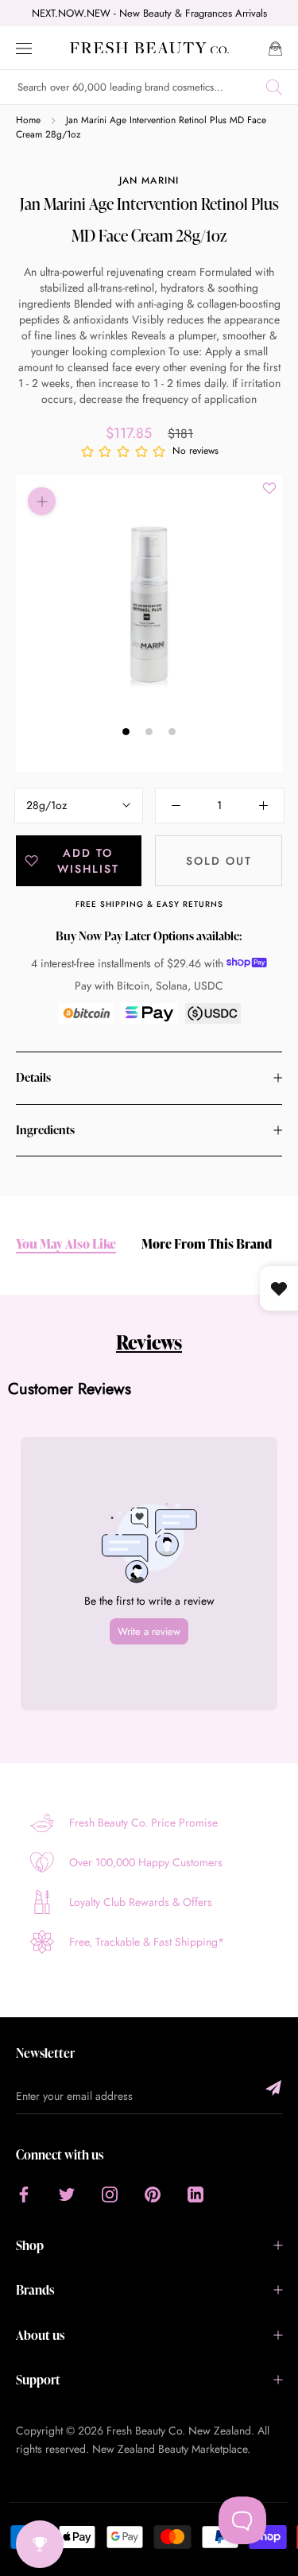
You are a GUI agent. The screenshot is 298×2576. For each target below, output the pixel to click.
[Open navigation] (24, 47)
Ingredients (45, 1130)
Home (28, 120)
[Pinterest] (153, 2194)
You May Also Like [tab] (66, 1244)
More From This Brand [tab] (207, 1244)
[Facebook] (24, 2194)
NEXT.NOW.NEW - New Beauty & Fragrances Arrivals (149, 13)
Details (33, 1077)
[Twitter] (67, 2194)
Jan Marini (149, 180)
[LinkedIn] (195, 2194)
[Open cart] (275, 47)
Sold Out (219, 861)
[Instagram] (110, 2194)
